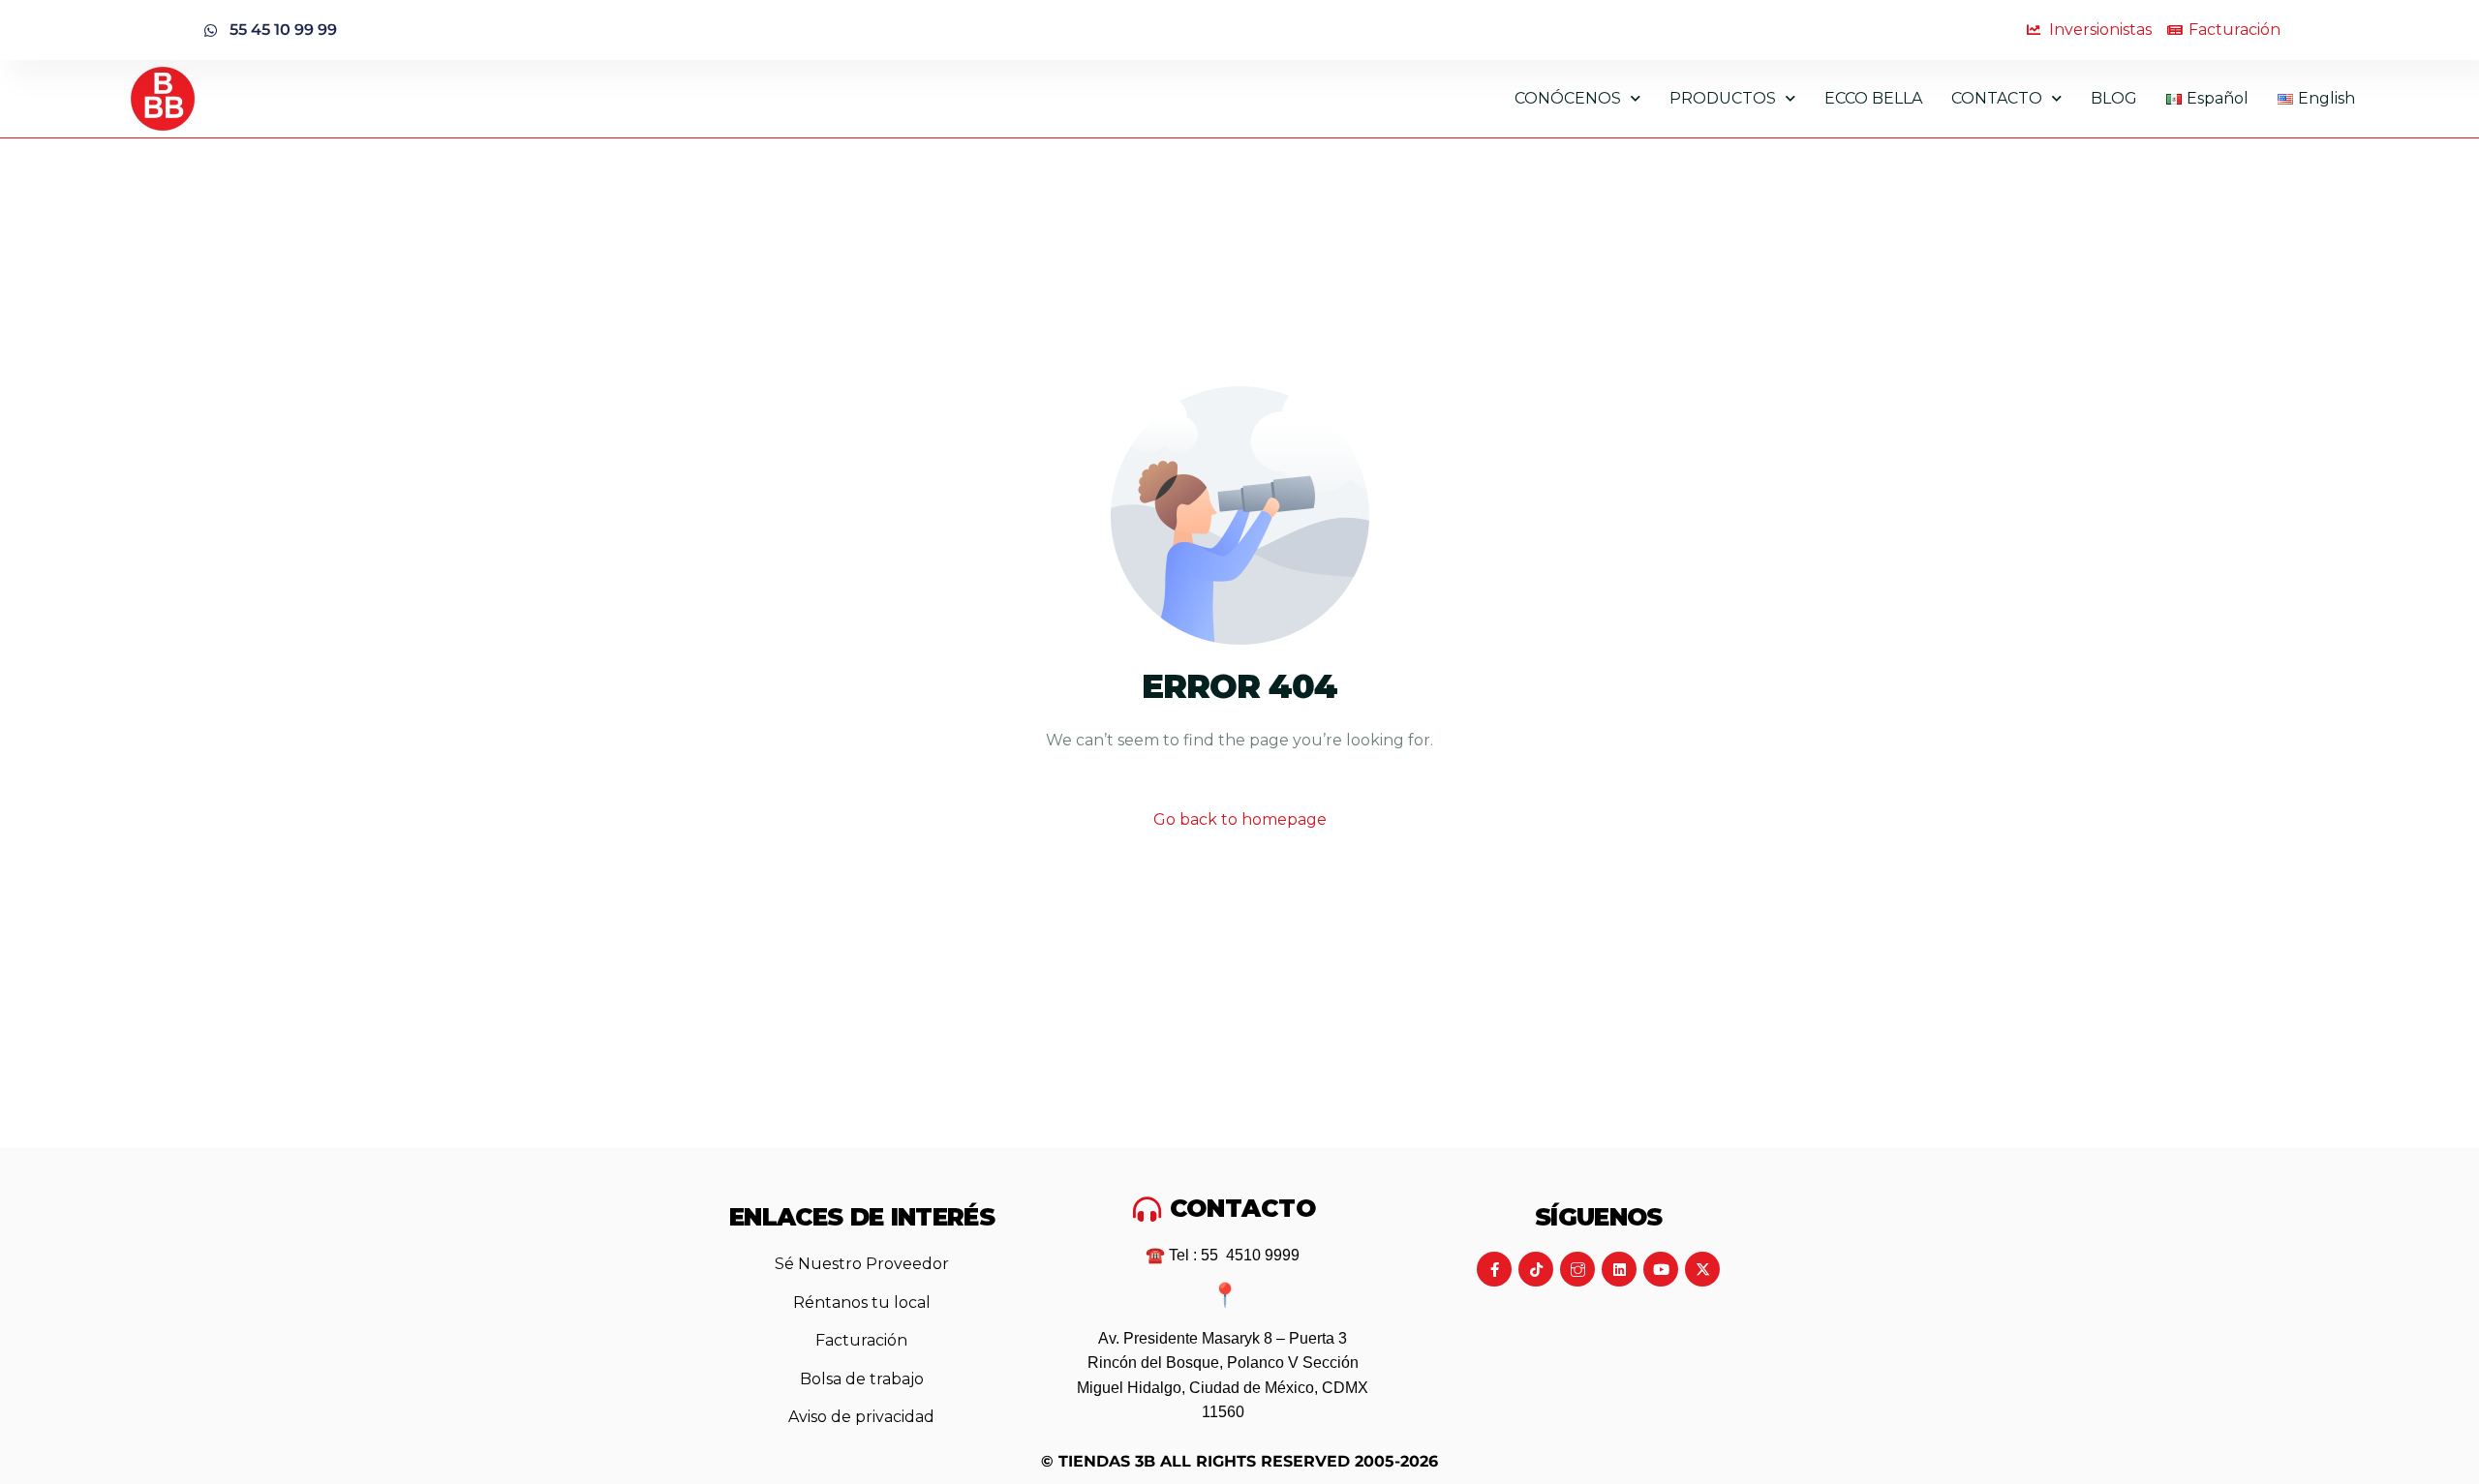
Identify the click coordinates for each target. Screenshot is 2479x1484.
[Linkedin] (1619, 1269)
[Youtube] (1661, 1269)
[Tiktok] (1536, 1269)
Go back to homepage (1240, 819)
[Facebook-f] (1494, 1269)
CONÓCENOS (1568, 98)
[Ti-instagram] (1577, 1269)
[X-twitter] (1702, 1269)
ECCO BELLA (1873, 98)
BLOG (2114, 98)
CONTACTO (1997, 98)
